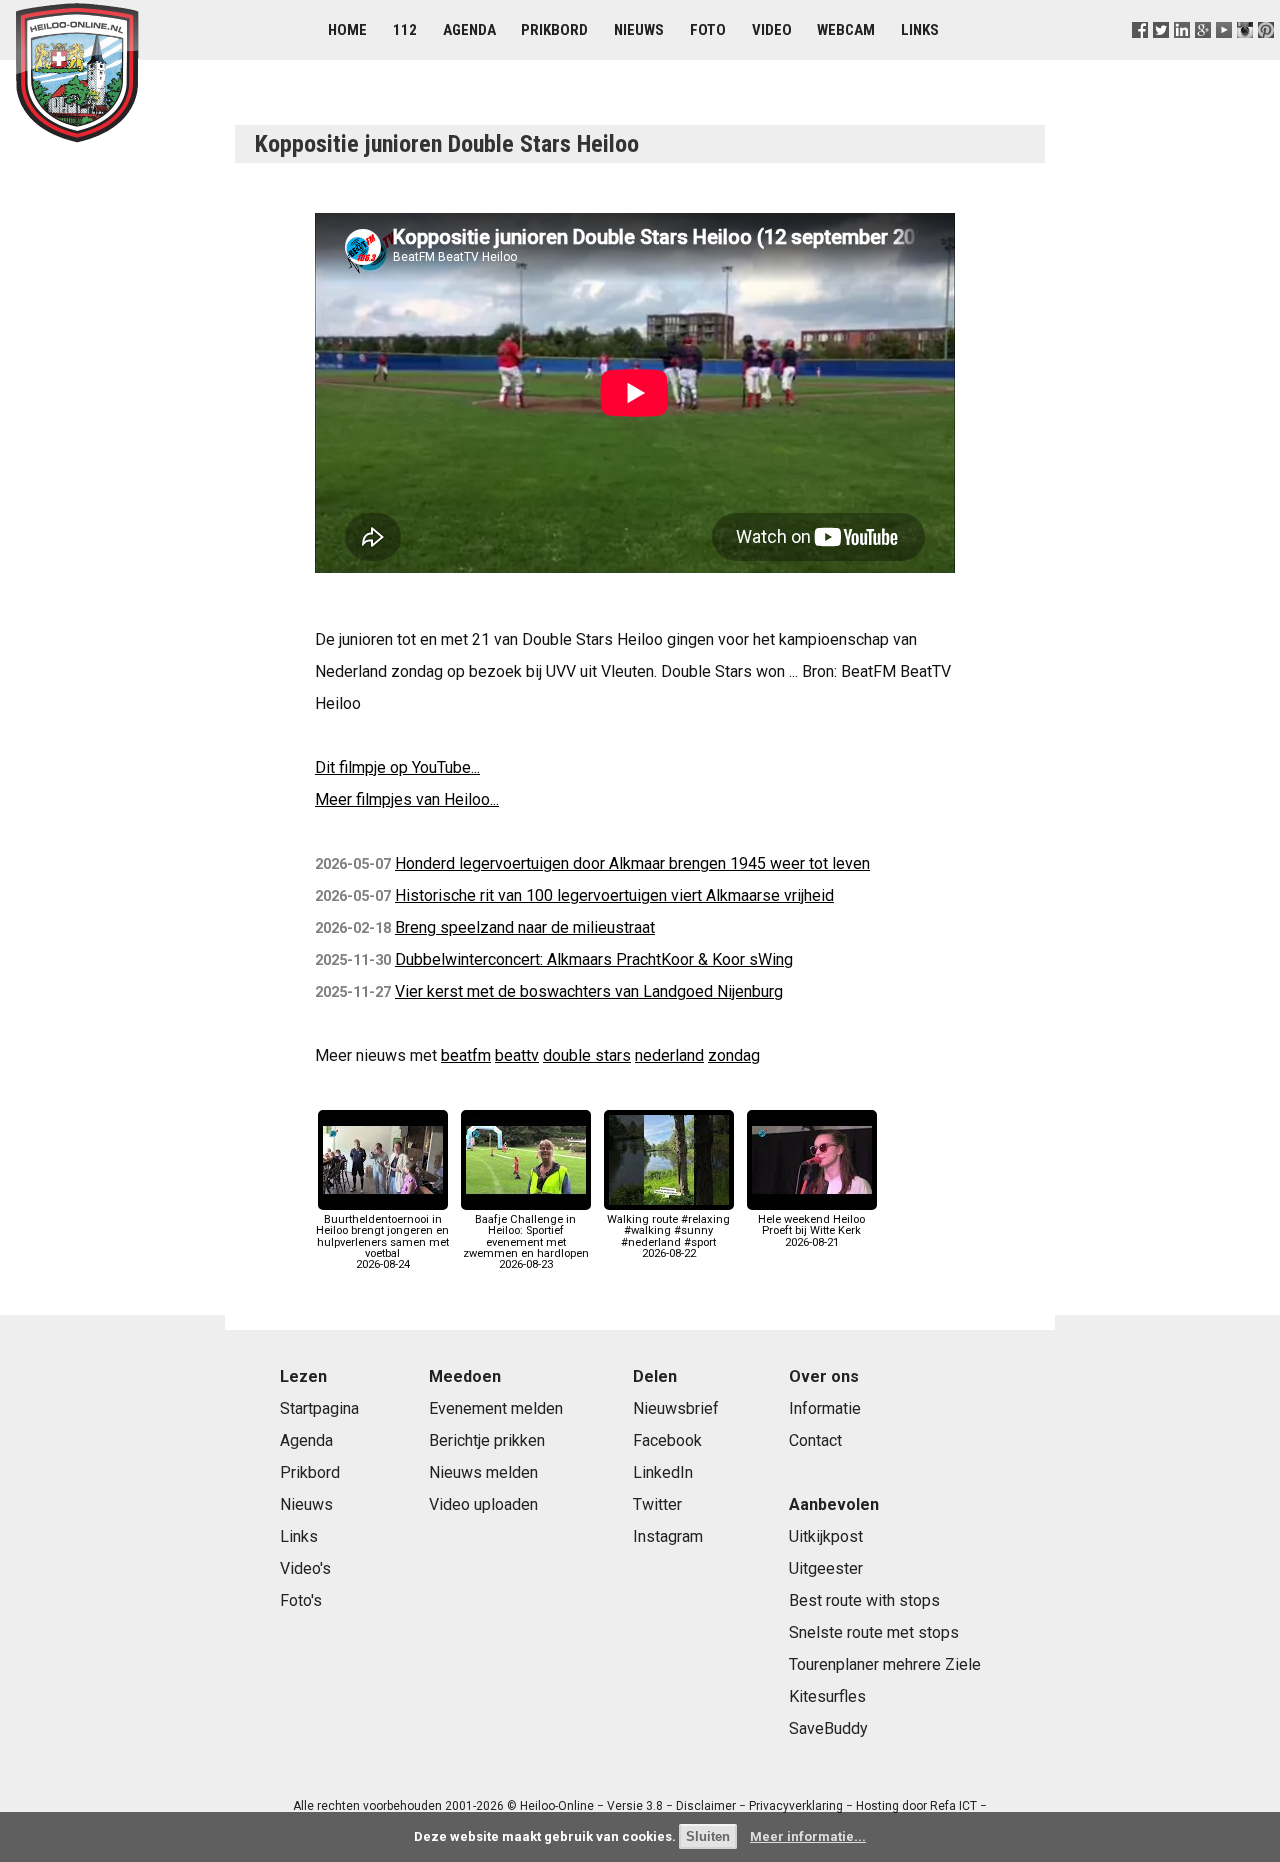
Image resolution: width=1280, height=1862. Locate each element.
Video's (305, 1568)
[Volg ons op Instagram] (1245, 54)
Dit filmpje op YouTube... (397, 767)
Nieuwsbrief (676, 1408)
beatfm (466, 1055)
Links (920, 30)
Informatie (825, 1408)
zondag (734, 1055)
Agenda (469, 30)
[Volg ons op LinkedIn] (1181, 54)
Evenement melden (496, 1408)
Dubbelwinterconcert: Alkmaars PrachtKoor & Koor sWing (594, 959)
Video (772, 30)
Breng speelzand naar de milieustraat (525, 927)
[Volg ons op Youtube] (1223, 54)
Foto (708, 30)
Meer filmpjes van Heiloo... (407, 799)
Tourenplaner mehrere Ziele (885, 1664)
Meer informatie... (808, 1836)
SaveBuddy (828, 1728)
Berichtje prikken (487, 1440)
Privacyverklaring (796, 1806)
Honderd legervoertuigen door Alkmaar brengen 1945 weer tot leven (632, 863)
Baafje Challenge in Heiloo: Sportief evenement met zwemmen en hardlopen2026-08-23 (526, 1242)
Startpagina (319, 1408)
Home (347, 30)
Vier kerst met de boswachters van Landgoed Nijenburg (589, 991)
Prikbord (554, 30)
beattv (517, 1055)
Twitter (657, 1504)
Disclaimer (706, 1806)
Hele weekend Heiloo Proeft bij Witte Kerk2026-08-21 (811, 1230)
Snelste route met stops (874, 1632)
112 (405, 30)
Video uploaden (483, 1504)
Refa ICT (953, 1806)
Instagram (668, 1536)
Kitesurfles (827, 1696)
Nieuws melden (483, 1472)
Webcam (846, 30)
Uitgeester (826, 1568)
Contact (815, 1440)
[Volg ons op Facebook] (1139, 54)
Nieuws (639, 30)
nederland (669, 1055)
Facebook (667, 1440)
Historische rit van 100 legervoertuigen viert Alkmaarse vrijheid (614, 895)
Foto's (301, 1600)
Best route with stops (864, 1600)
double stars (587, 1055)
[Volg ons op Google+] (1202, 54)
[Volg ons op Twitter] (1160, 54)
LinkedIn (663, 1472)
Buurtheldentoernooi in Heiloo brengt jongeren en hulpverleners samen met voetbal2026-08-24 (382, 1242)
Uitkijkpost (826, 1536)
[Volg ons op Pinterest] (1266, 54)
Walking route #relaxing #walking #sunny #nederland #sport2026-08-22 (668, 1236)
